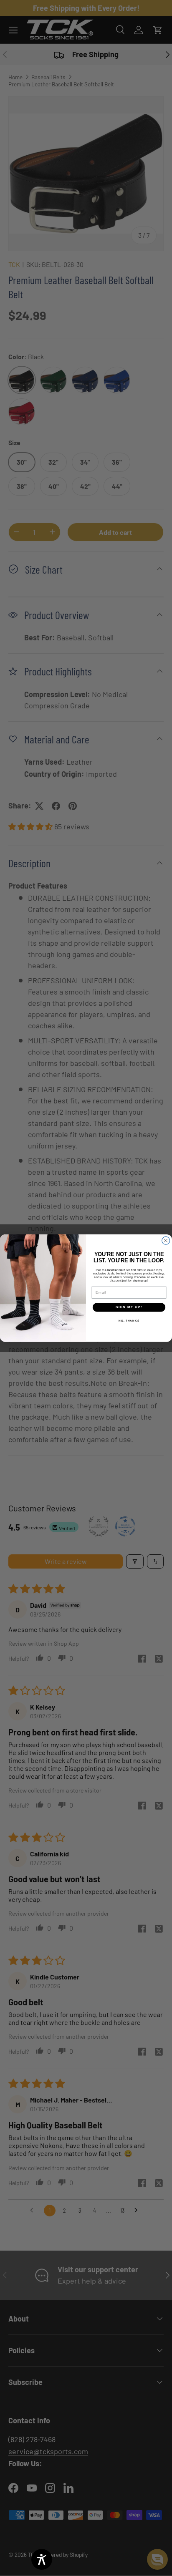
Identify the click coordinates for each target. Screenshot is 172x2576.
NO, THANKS (129, 1320)
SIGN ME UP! (129, 1307)
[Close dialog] (166, 1240)
